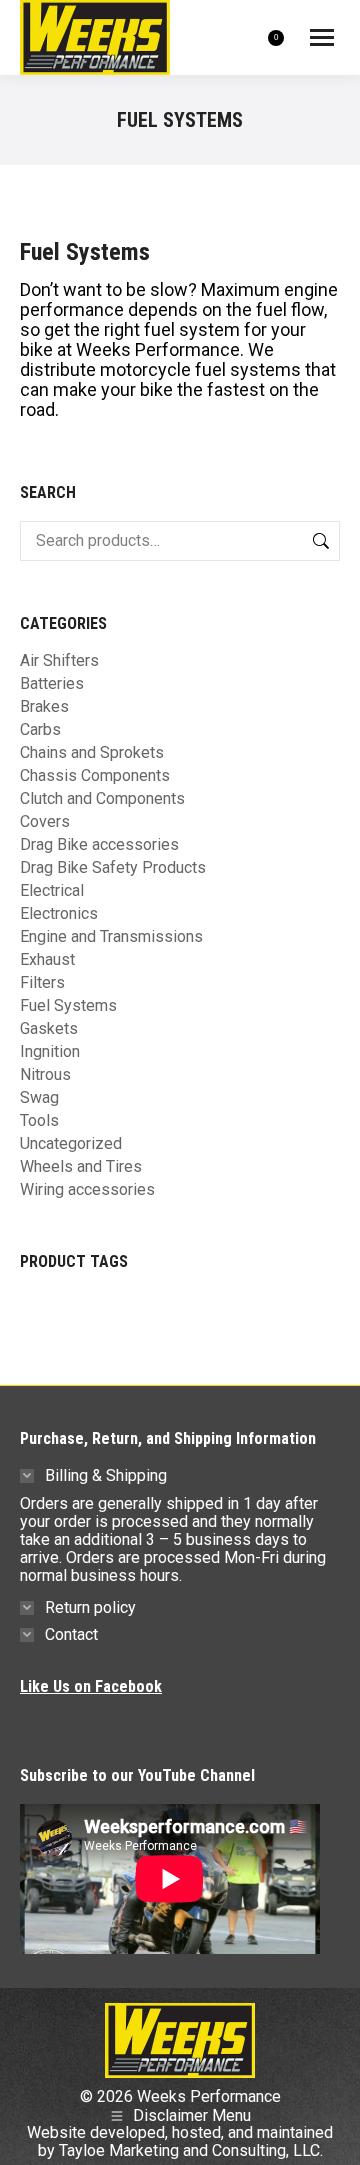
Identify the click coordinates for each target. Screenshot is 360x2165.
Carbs (40, 730)
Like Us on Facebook (91, 1686)
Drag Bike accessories (99, 845)
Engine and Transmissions (111, 937)
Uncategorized (71, 1144)
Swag (39, 1098)
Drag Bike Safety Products (113, 868)
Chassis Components (95, 776)
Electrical (52, 891)
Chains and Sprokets (92, 753)
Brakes (44, 707)
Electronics (59, 914)
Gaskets (49, 1029)
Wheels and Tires (81, 1167)
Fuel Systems (68, 1006)
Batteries (52, 684)
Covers (45, 822)
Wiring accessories (87, 1190)
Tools (39, 1121)
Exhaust (47, 960)
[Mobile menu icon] (322, 37)
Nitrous (45, 1075)
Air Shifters (59, 661)
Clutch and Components (102, 799)
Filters (42, 983)
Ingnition (50, 1052)
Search (319, 541)
